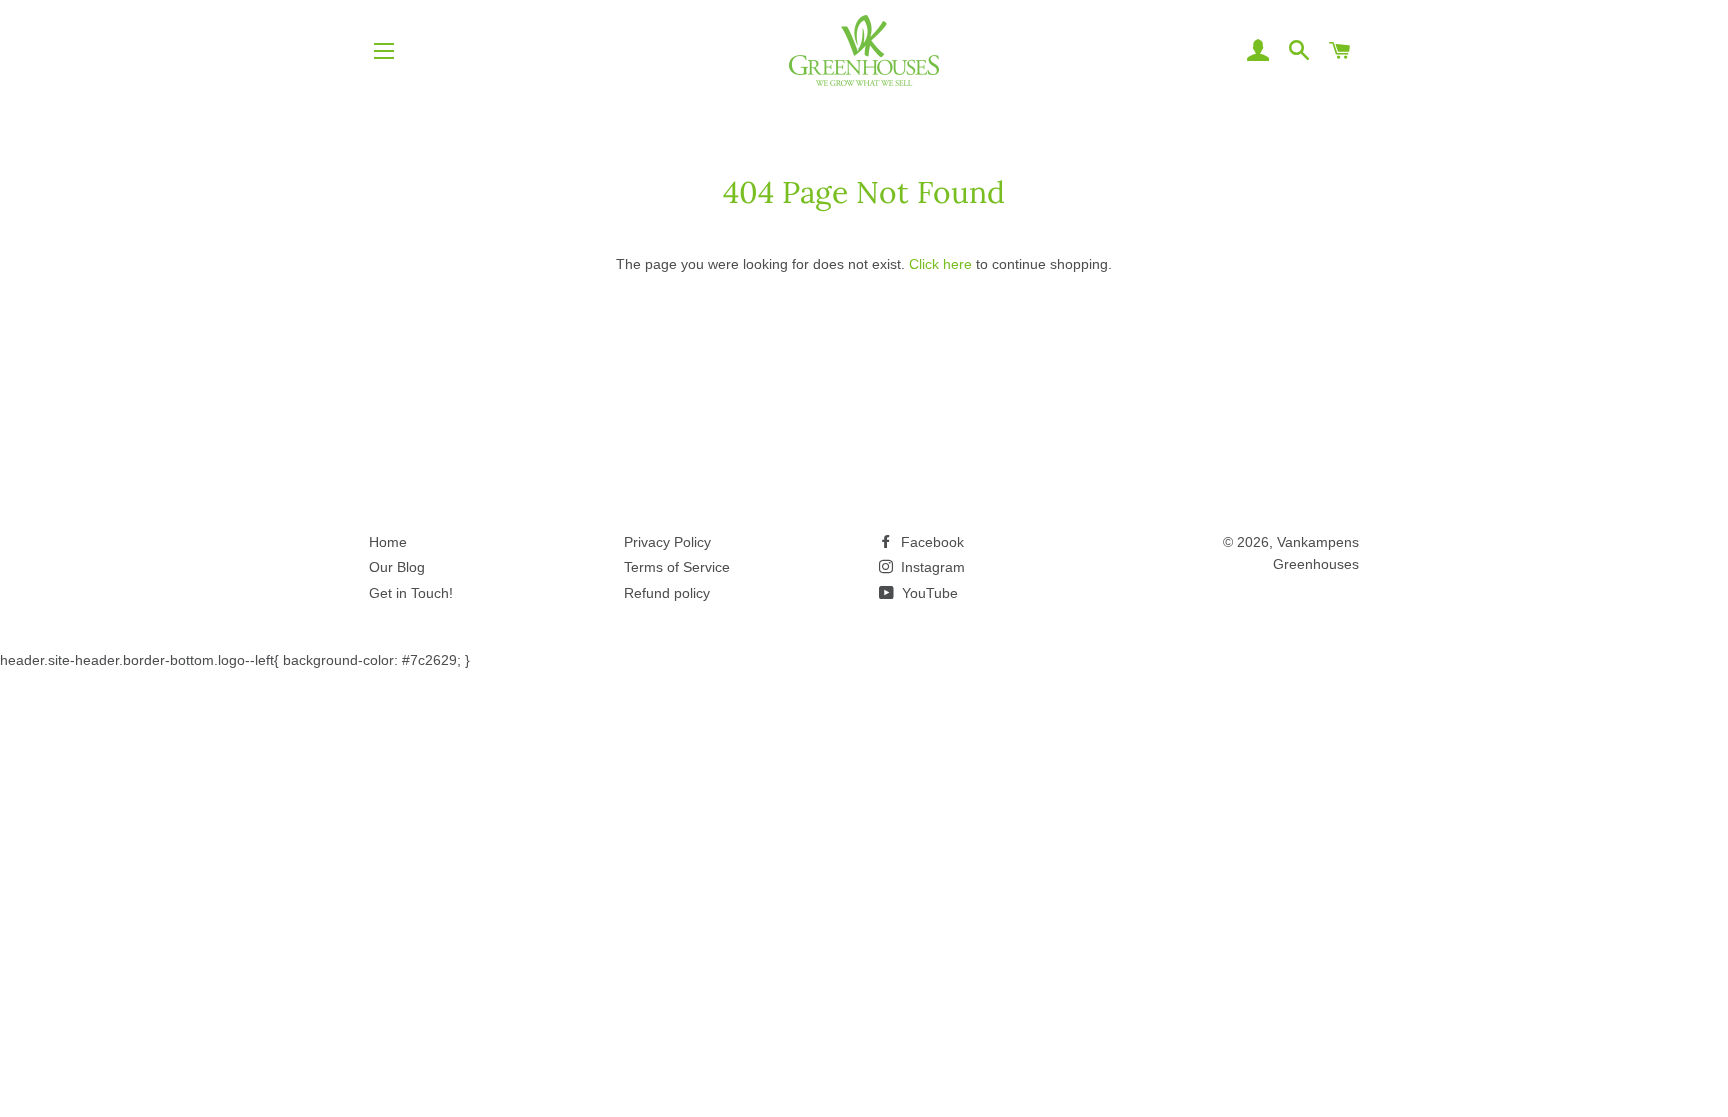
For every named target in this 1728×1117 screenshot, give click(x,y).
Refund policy (667, 593)
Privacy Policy (667, 542)
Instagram (931, 567)
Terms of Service (677, 567)
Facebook (930, 542)
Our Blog (397, 567)
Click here (940, 264)
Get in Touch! (411, 593)
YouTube (928, 593)
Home (388, 542)
